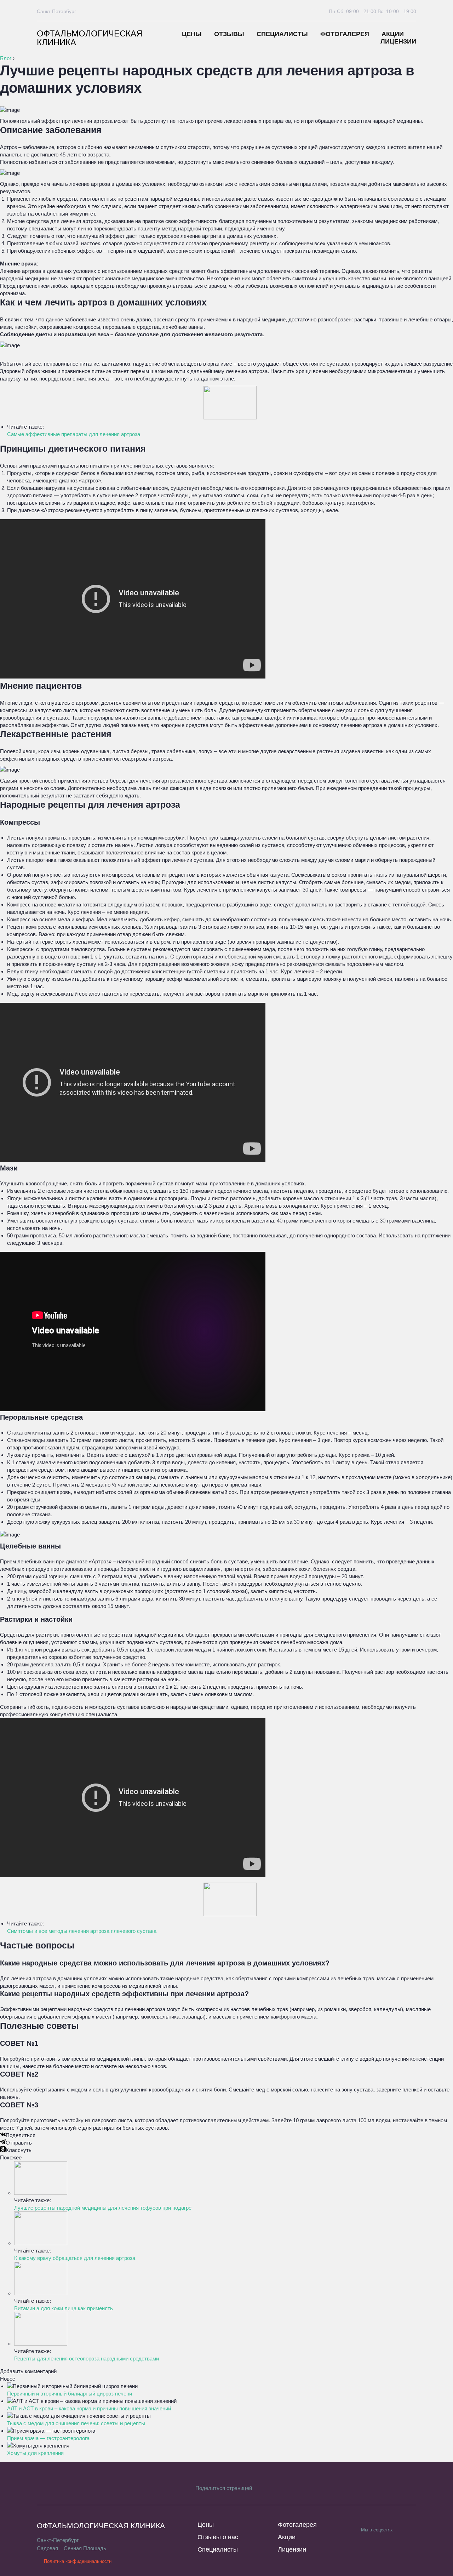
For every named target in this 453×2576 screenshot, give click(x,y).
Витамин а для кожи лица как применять (64, 2308)
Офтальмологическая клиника (90, 38)
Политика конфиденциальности (78, 2561)
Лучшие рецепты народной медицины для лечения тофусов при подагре (103, 2208)
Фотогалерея (345, 34)
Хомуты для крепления (35, 2453)
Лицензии (398, 41)
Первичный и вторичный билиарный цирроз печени (70, 2394)
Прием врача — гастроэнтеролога (48, 2438)
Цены (192, 34)
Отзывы (229, 34)
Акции (393, 34)
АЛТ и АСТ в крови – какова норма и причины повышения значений (89, 2408)
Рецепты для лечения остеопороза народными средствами (87, 2359)
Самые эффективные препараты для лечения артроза (74, 434)
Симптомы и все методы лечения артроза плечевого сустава (82, 1931)
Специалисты (282, 34)
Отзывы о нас (218, 2537)
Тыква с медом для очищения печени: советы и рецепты (76, 2423)
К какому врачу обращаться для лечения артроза (75, 2258)
